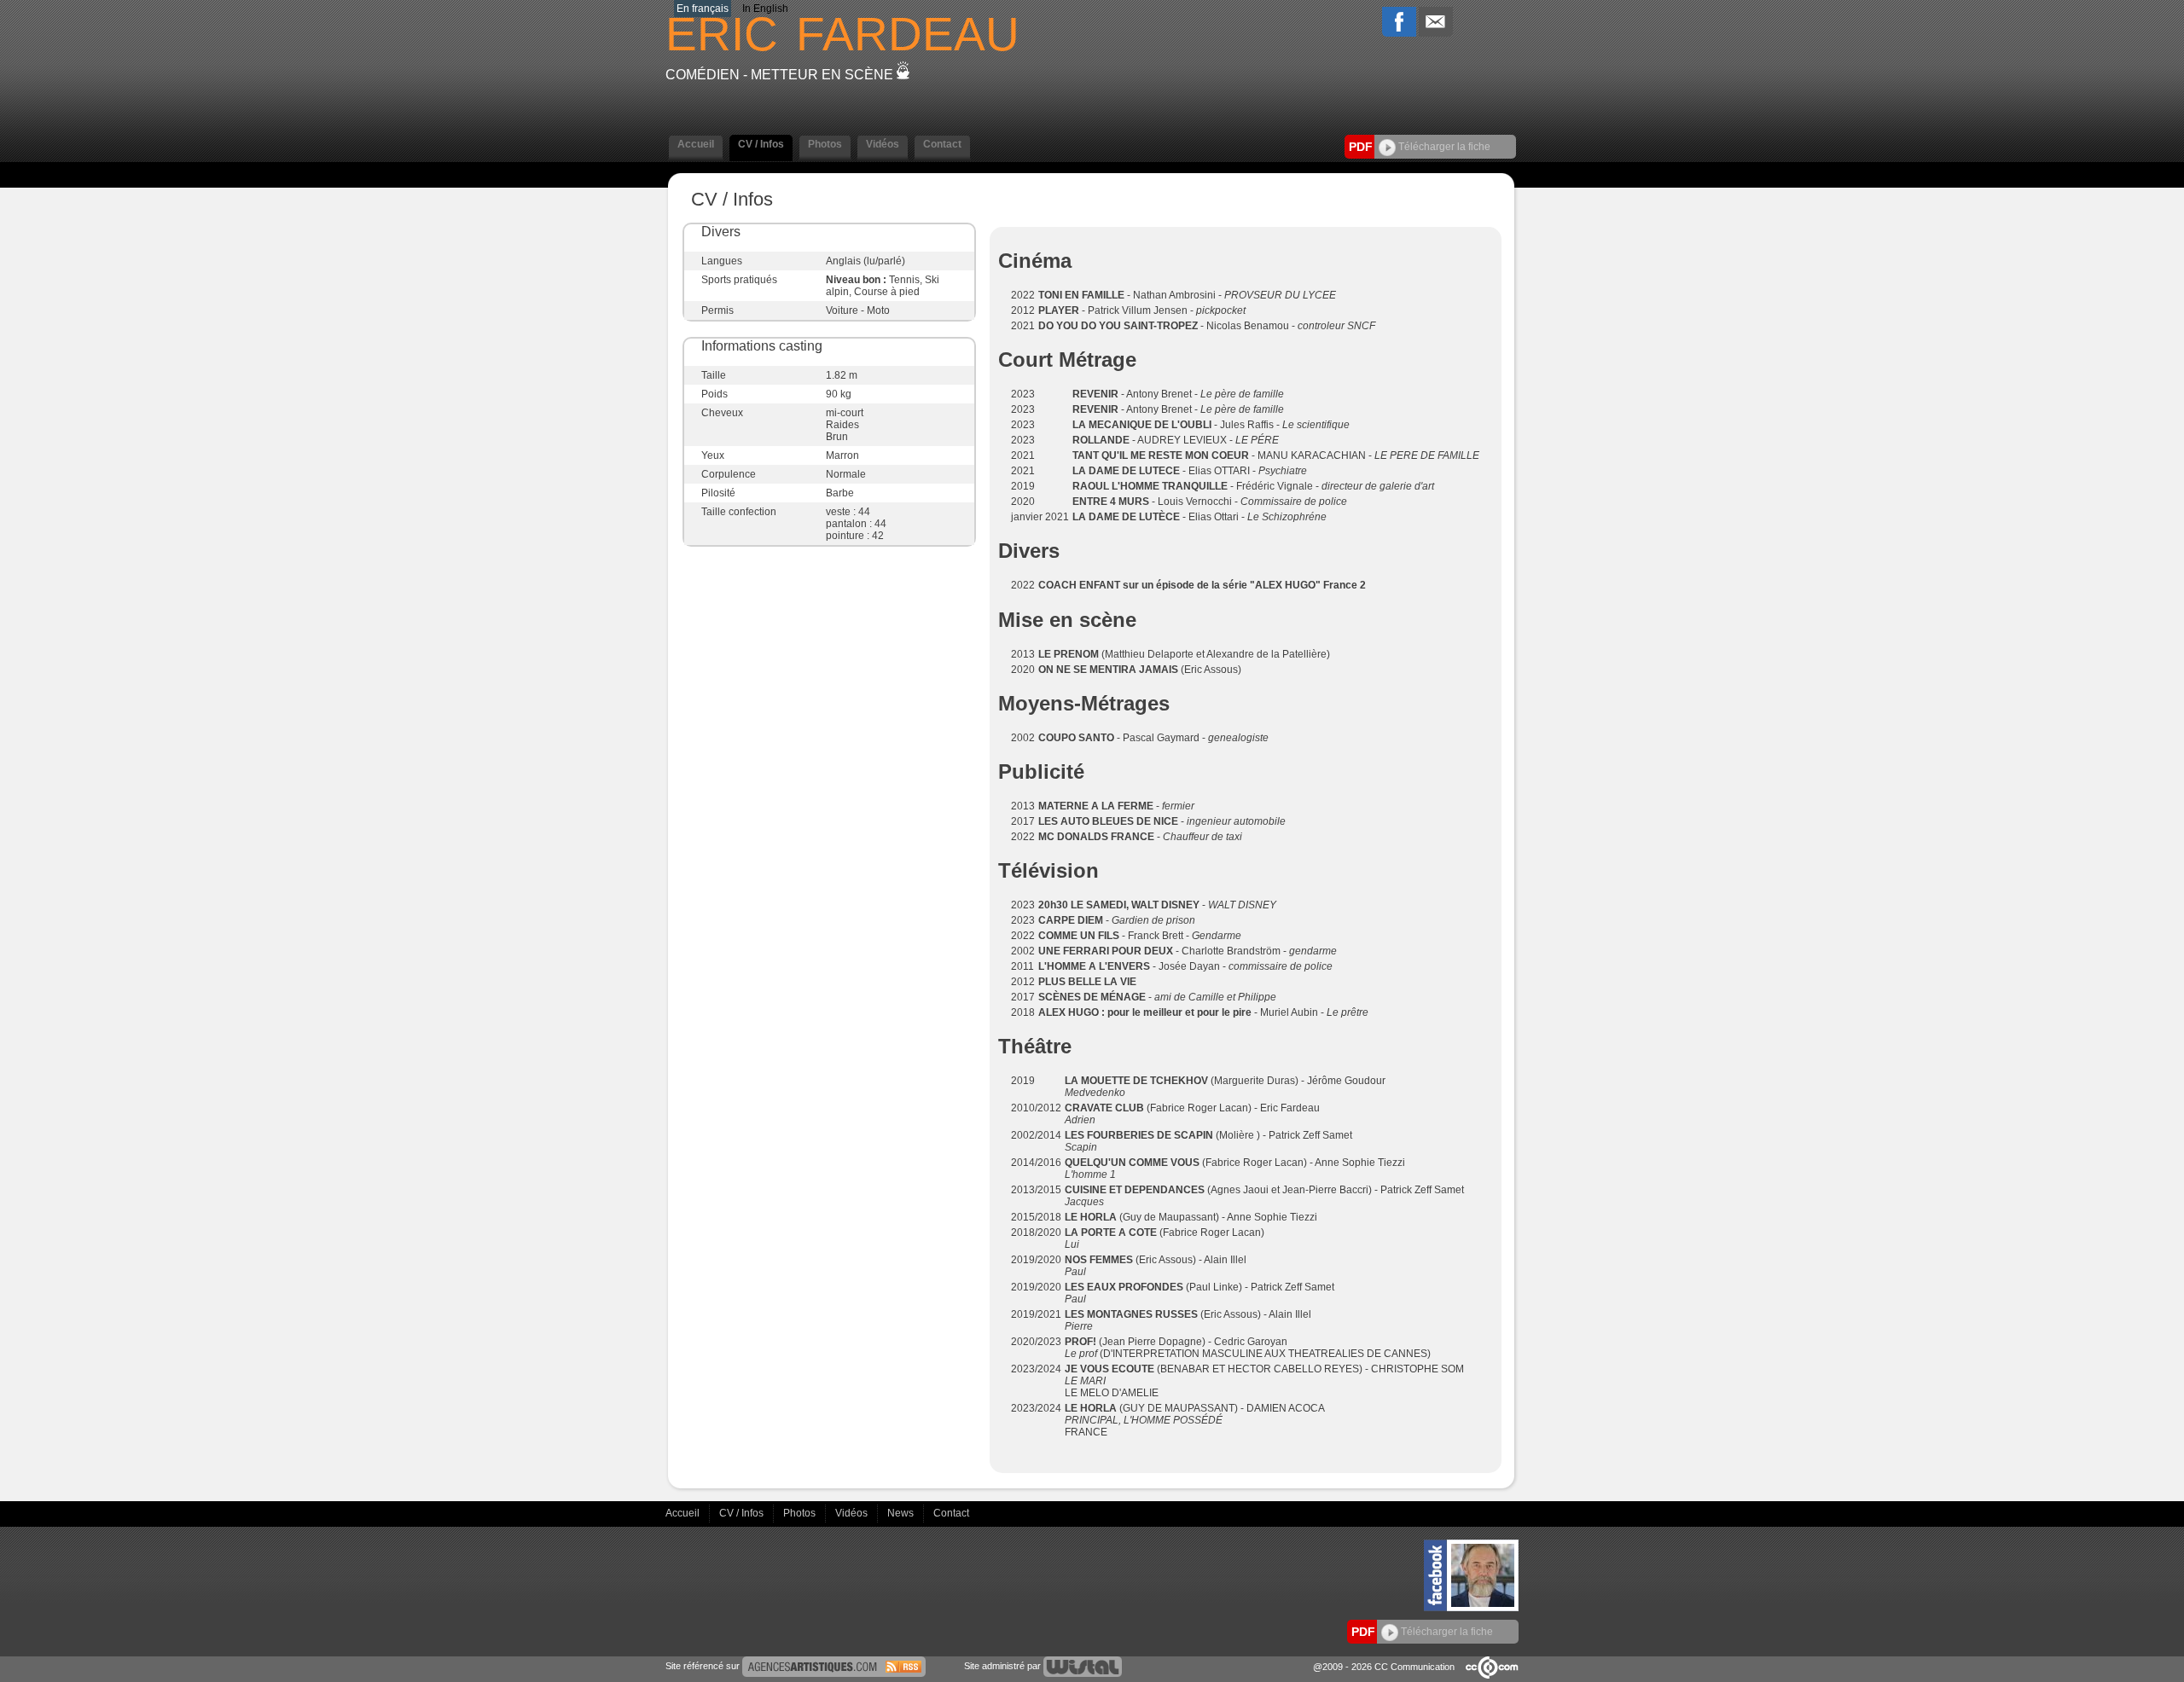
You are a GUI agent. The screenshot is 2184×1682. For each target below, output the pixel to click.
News (902, 1513)
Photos (801, 1513)
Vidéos (853, 1513)
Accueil (684, 1513)
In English (765, 9)
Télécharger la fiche (1443, 147)
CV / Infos (743, 1513)
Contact (951, 1513)
